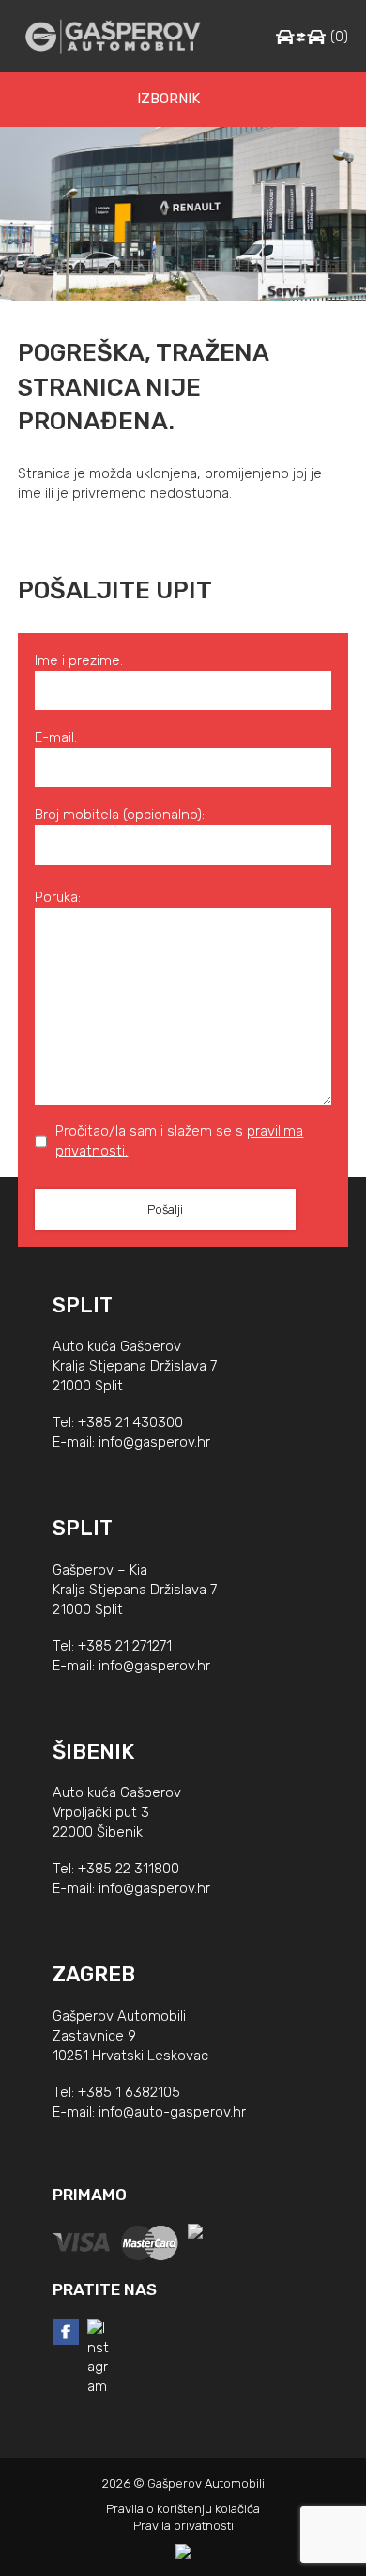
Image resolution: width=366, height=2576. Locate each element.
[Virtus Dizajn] (183, 2552)
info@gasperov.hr (154, 1442)
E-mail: (56, 737)
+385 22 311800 (129, 1869)
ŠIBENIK (93, 1752)
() (339, 37)
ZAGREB (94, 1974)
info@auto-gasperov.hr (172, 2112)
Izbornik (168, 99)
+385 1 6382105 (129, 2092)
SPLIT (83, 1305)
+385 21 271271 (125, 1646)
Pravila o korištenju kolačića (183, 2509)
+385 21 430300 (130, 1422)
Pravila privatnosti (183, 2526)
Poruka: (58, 897)
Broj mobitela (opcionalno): (120, 815)
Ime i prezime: (79, 660)
